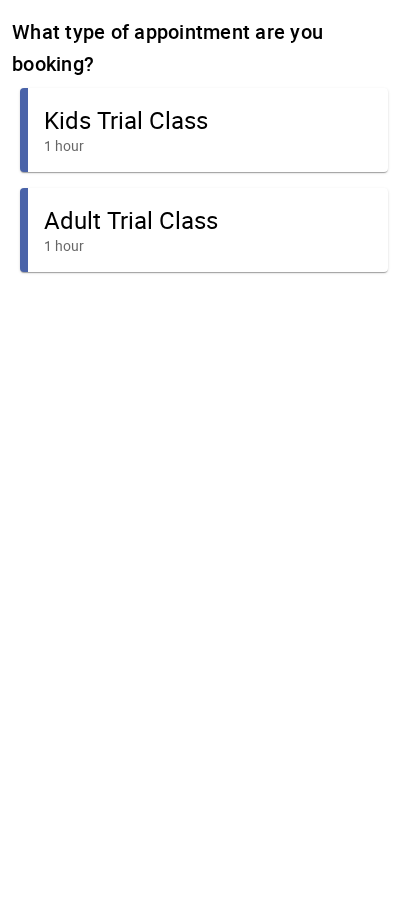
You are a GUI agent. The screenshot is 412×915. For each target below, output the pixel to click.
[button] (204, 130)
